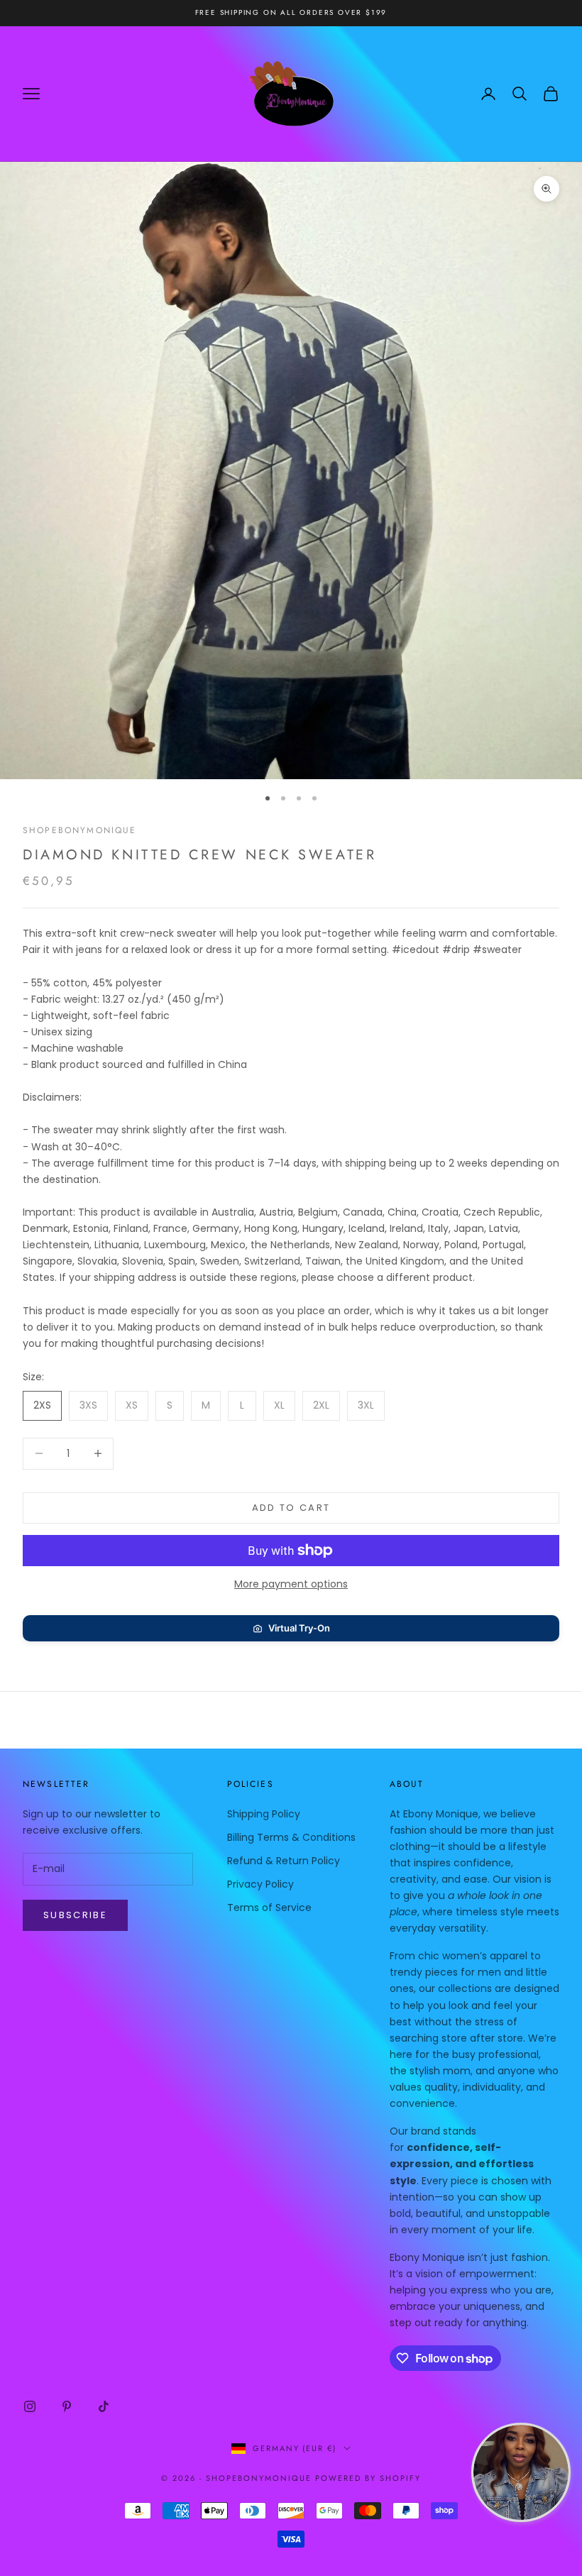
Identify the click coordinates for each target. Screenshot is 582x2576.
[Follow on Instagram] (30, 2406)
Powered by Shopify (368, 2478)
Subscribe (75, 1915)
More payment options (291, 1584)
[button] (291, 1628)
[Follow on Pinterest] (67, 2406)
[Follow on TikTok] (104, 2406)
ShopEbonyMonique (80, 830)
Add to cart (291, 1508)
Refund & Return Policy (284, 1861)
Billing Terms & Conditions (291, 1837)
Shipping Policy (264, 1814)
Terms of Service (269, 1908)
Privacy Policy (260, 1884)
